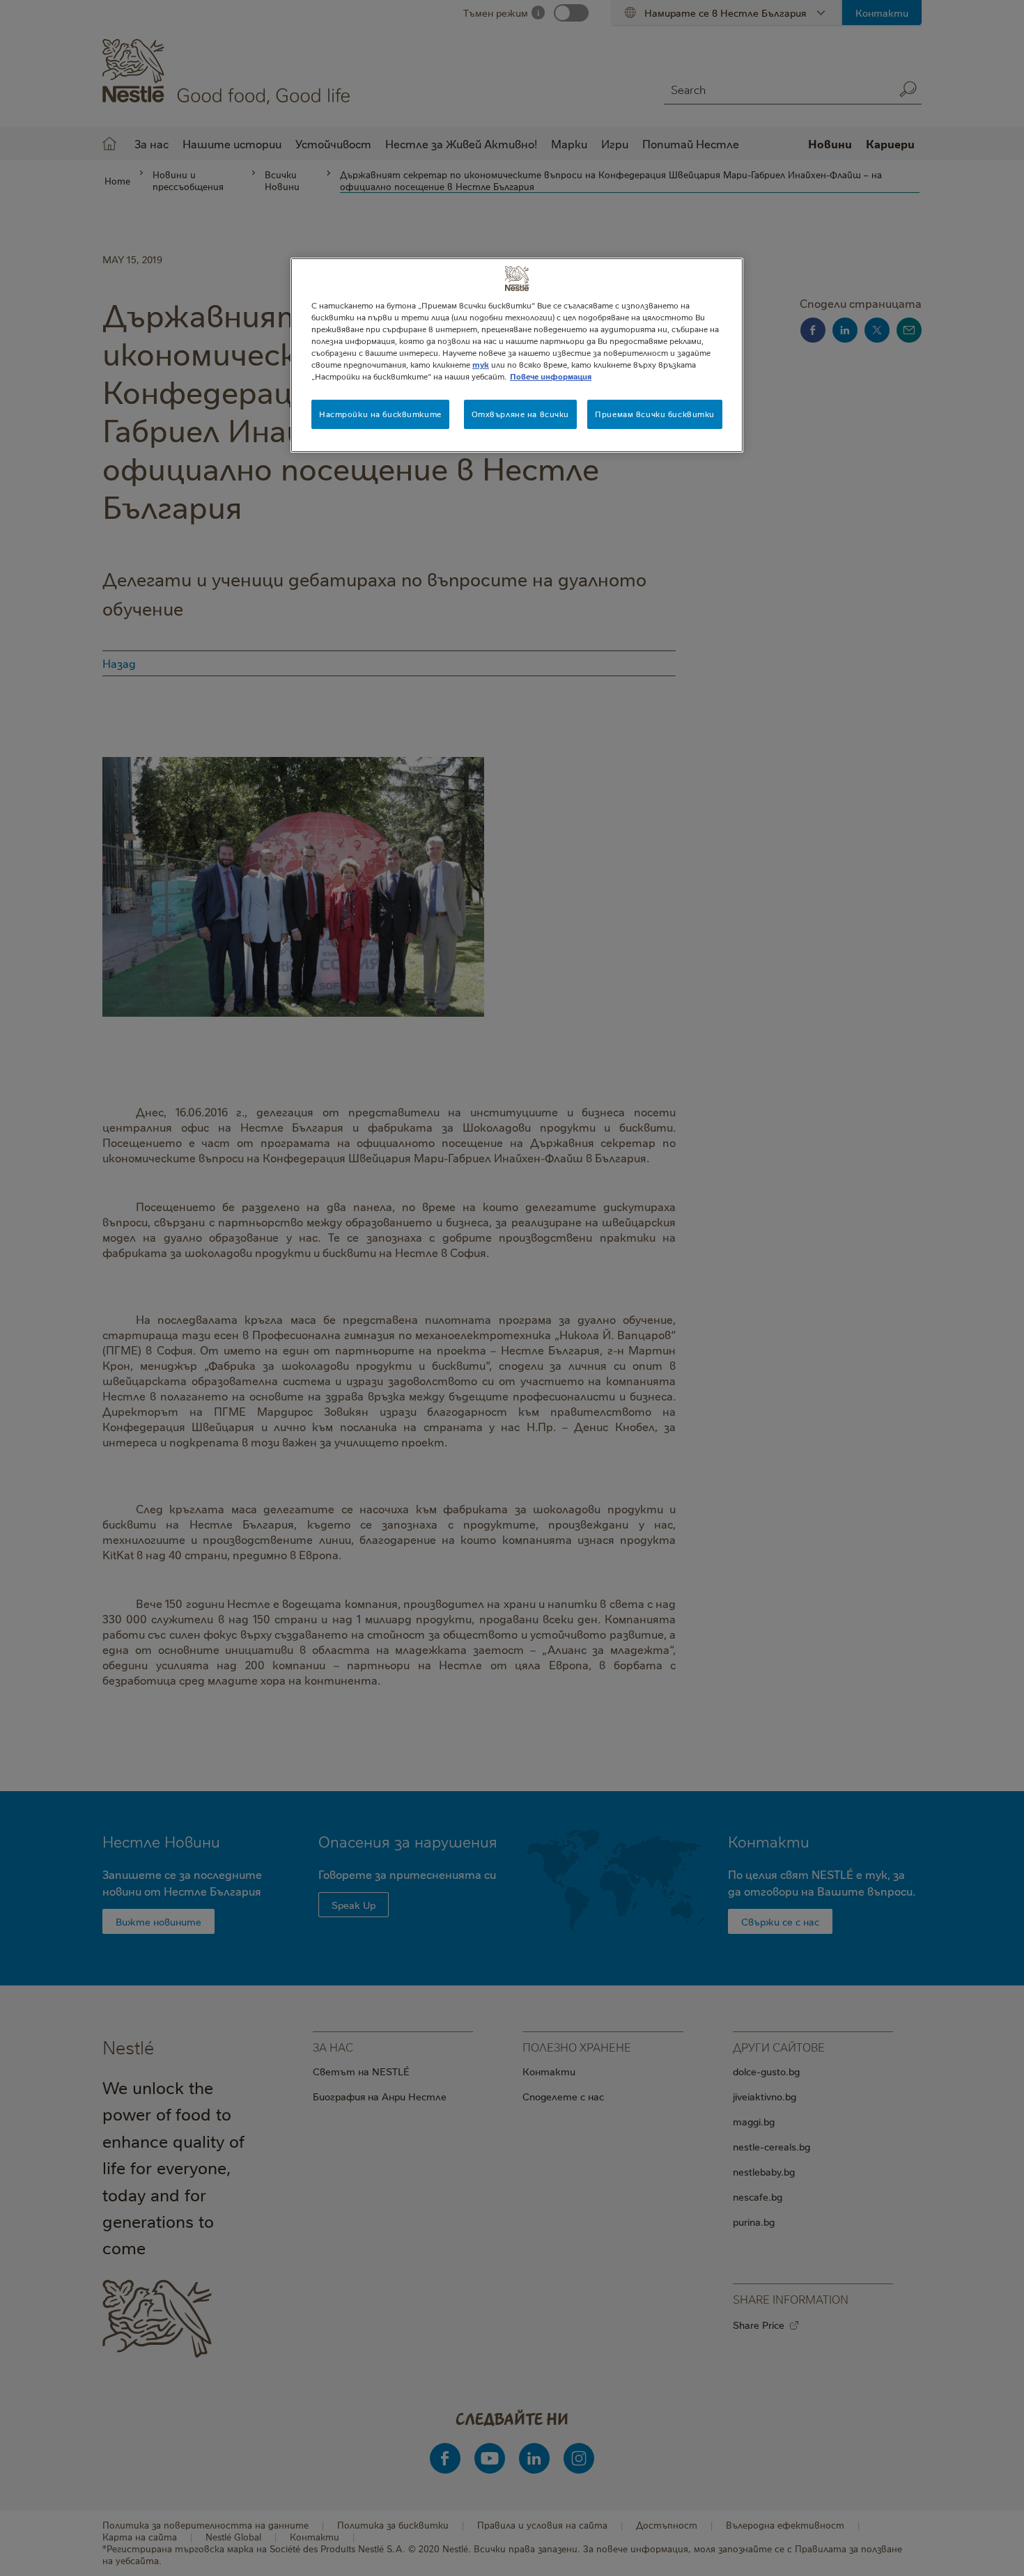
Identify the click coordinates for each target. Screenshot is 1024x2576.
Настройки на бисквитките (380, 414)
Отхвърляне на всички (520, 414)
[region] (517, 355)
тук (481, 365)
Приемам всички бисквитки (655, 414)
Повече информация (551, 376)
